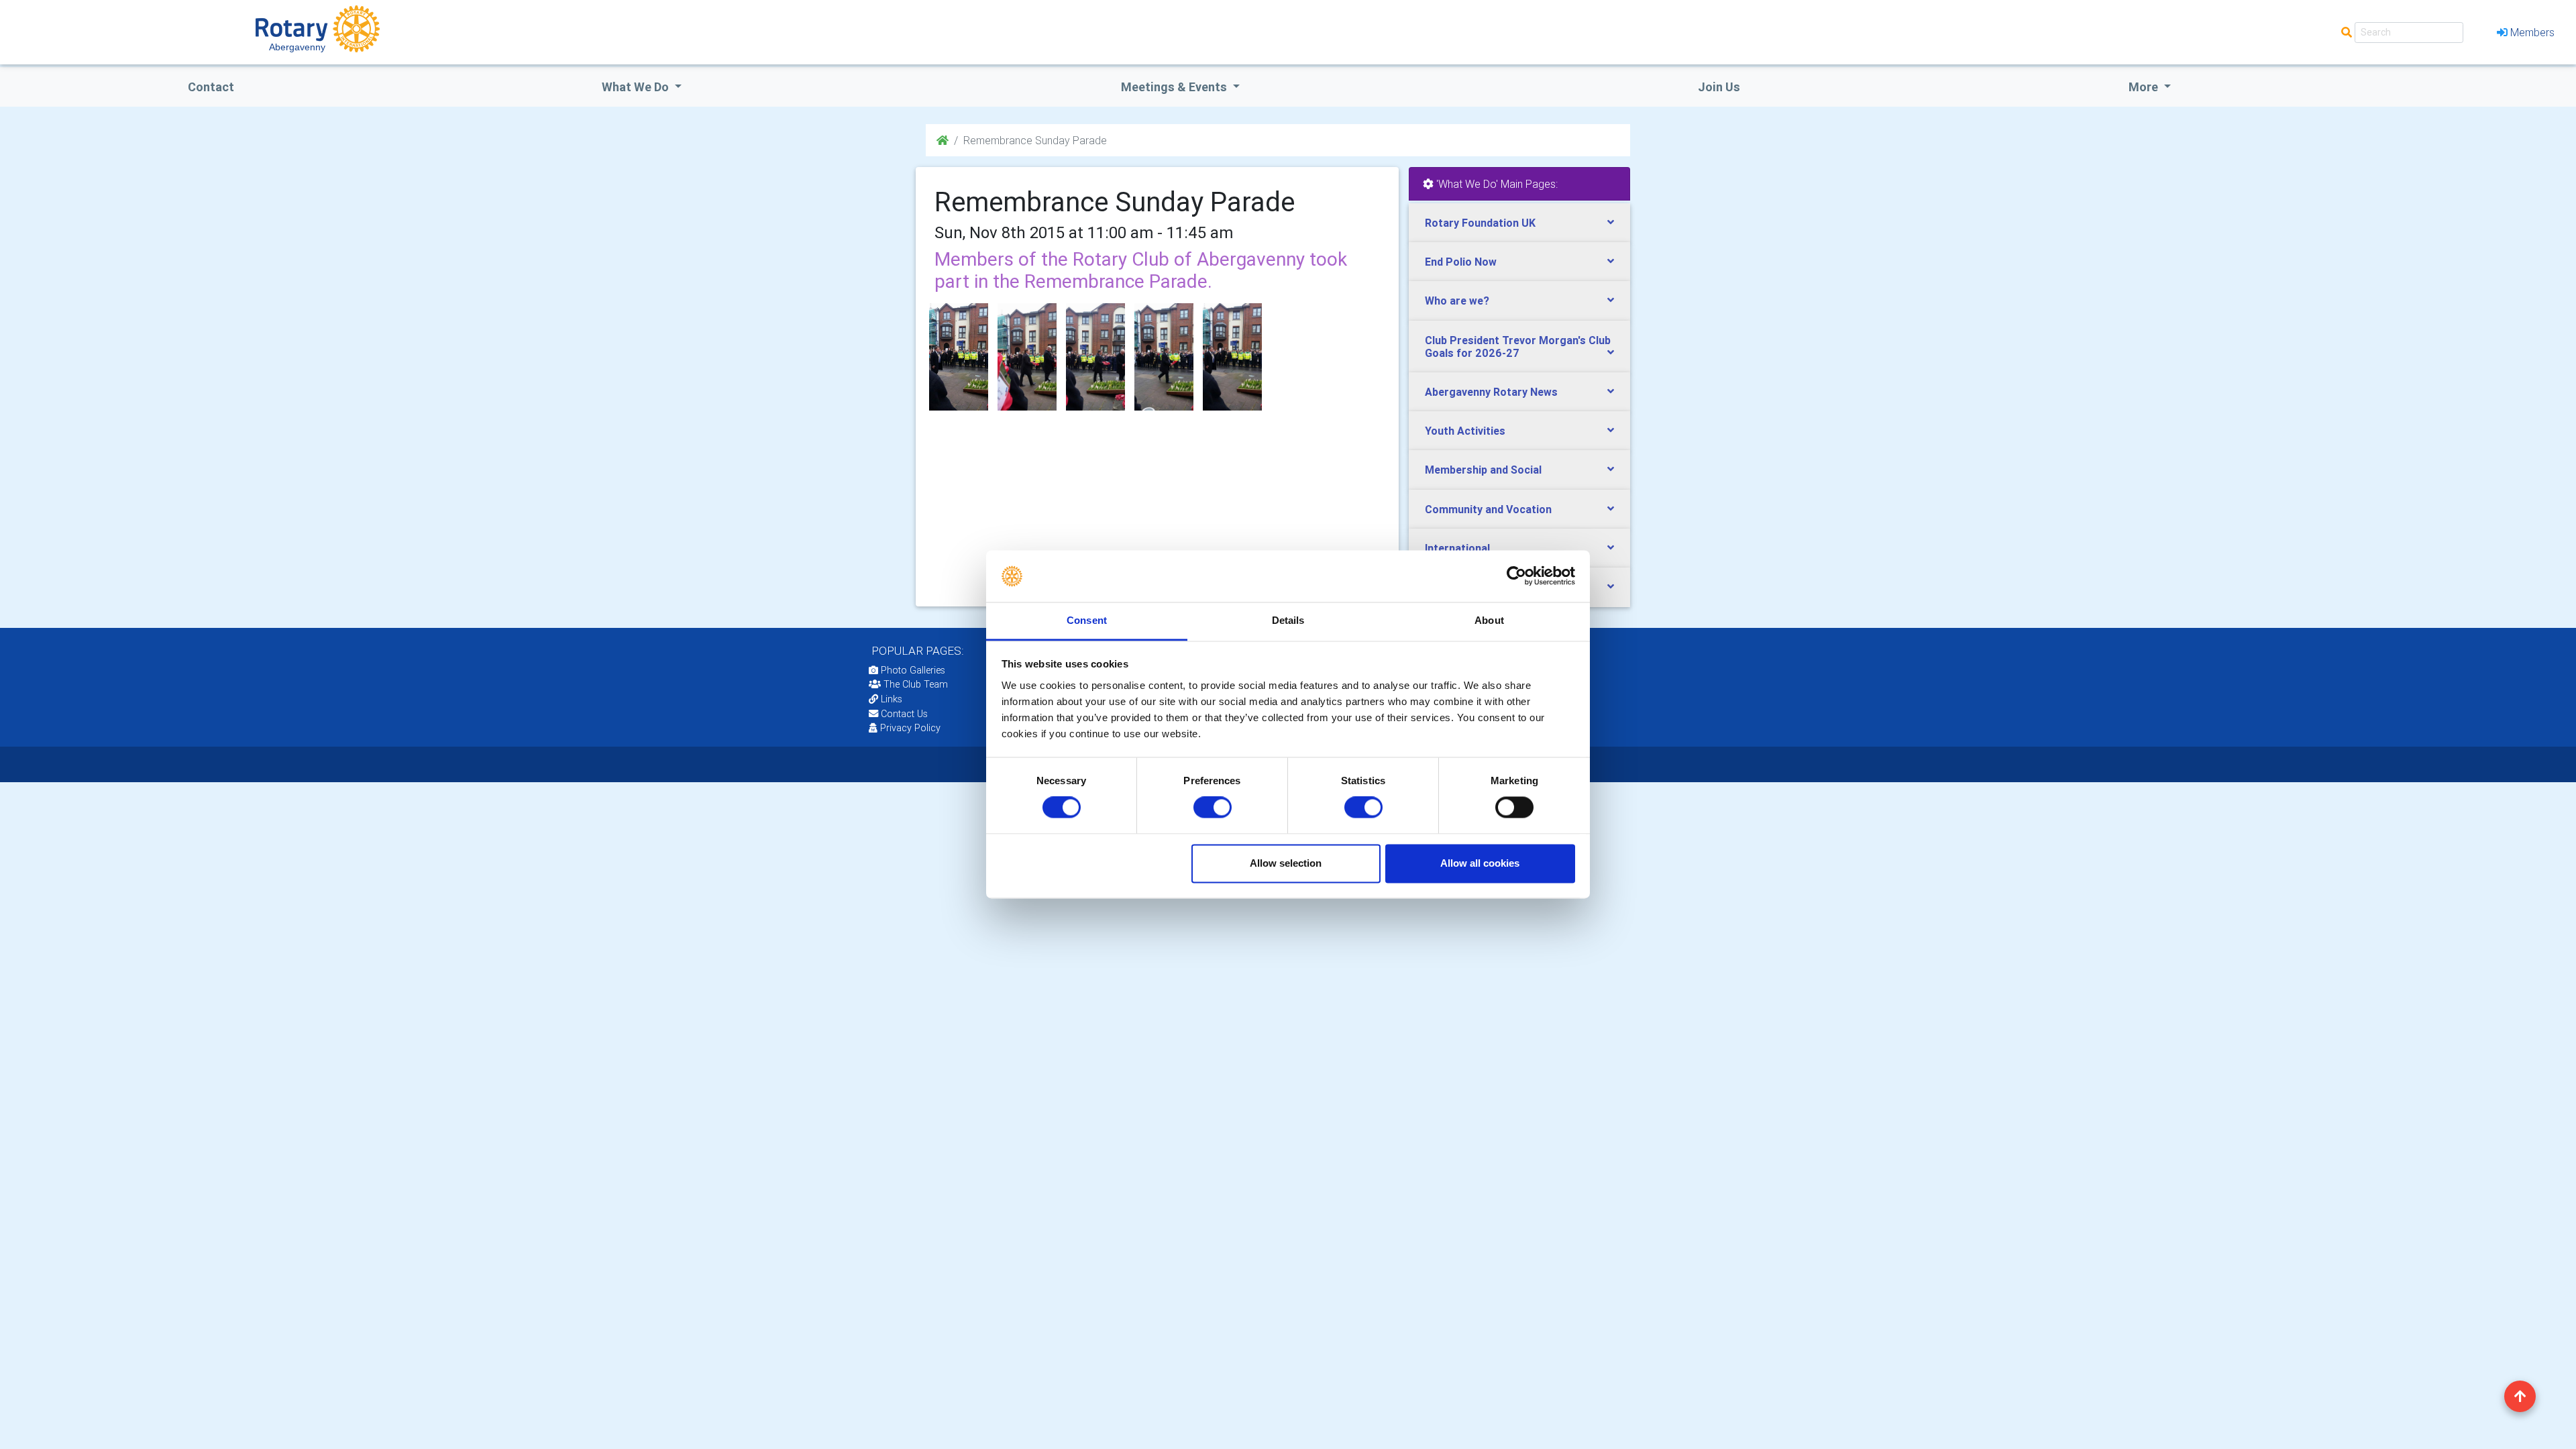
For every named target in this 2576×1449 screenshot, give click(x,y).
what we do (637, 87)
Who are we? (1457, 301)
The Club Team (916, 684)
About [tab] (1489, 620)
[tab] (1519, 223)
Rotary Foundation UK (1480, 223)
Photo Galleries (912, 670)
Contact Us (903, 714)
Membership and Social (1483, 470)
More (2145, 87)
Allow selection (1286, 863)
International (1457, 548)
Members (2532, 32)
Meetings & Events (1175, 87)
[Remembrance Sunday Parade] (959, 357)
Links (892, 699)
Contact (211, 87)
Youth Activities (1465, 431)
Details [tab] (1288, 620)
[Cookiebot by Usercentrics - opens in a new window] (1516, 576)
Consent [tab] (1087, 620)
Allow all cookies (1480, 863)
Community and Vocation (1488, 509)
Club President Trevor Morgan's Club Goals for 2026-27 (1518, 346)
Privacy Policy (910, 728)
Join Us (1719, 87)
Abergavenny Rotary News (1491, 392)
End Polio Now (1461, 262)
